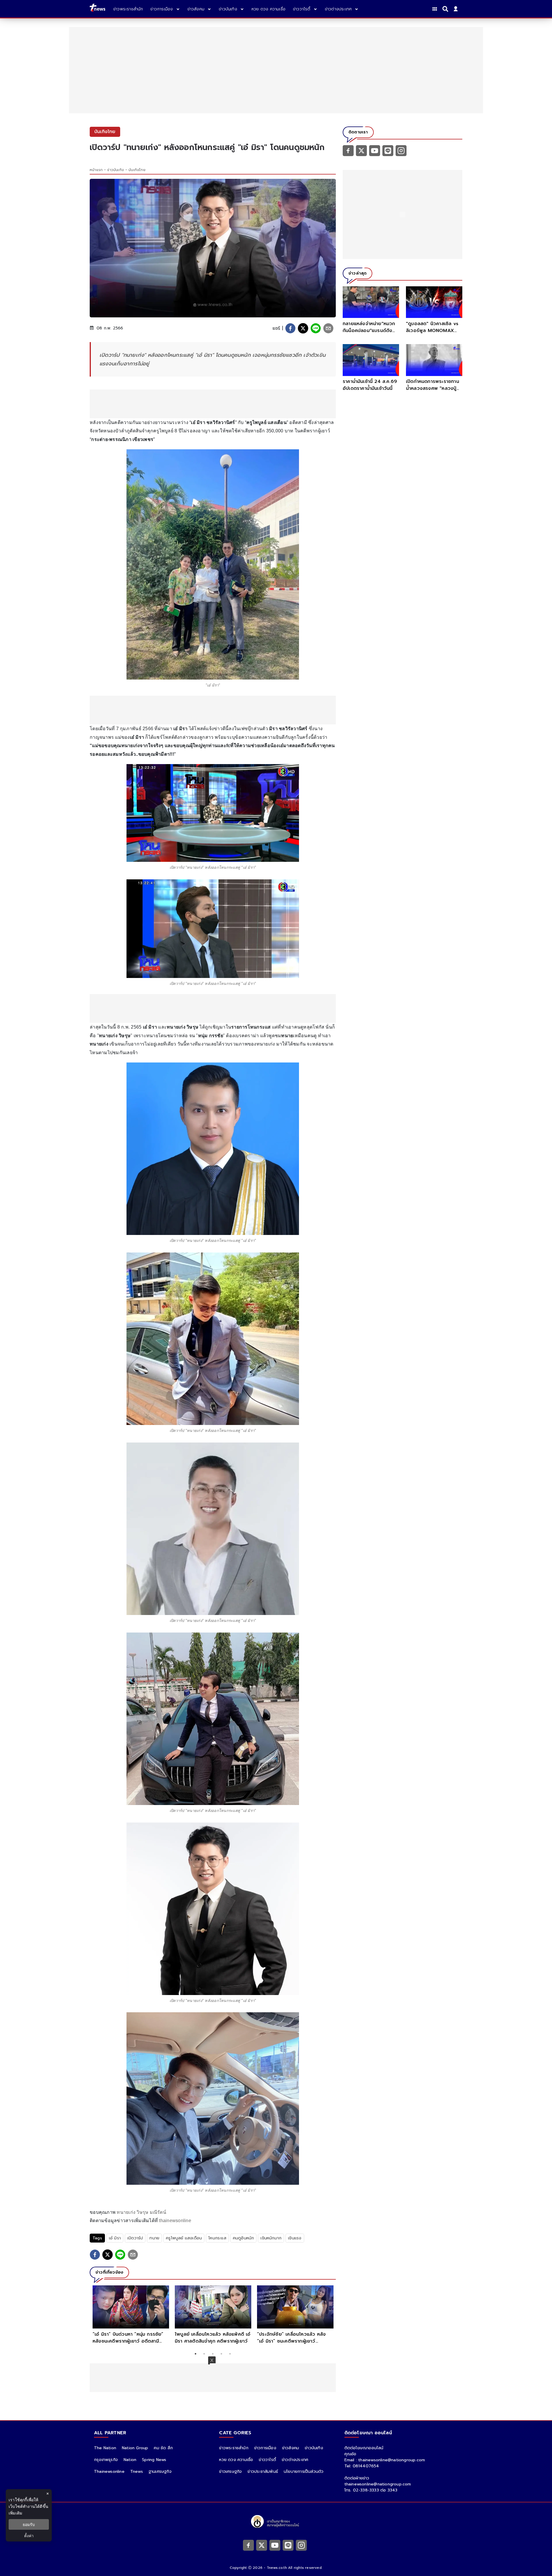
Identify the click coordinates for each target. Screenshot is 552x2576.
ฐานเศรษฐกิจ (160, 2472)
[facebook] (290, 328)
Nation (130, 2460)
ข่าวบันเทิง (116, 170)
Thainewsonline (109, 2472)
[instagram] (401, 150)
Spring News (154, 2460)
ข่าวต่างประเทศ (295, 2460)
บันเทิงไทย (137, 170)
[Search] (446, 9)
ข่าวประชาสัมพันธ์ (263, 2472)
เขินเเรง (295, 2238)
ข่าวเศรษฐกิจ (230, 2472)
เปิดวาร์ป (135, 2238)
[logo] (97, 9)
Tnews (137, 2472)
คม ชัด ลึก (163, 2448)
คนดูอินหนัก (244, 2238)
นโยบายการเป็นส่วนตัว (304, 2472)
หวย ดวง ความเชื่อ (236, 2460)
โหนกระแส (217, 2238)
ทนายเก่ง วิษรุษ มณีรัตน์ (141, 2212)
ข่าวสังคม (291, 2448)
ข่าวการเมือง (265, 2448)
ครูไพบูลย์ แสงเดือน (184, 2238)
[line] (316, 328)
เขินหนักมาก (271, 2238)
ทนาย (154, 2238)
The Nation (105, 2448)
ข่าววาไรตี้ (267, 2460)
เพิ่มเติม (15, 2513)
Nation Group (135, 2448)
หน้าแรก (96, 170)
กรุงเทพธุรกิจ (106, 2460)
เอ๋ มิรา (115, 2238)
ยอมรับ (29, 2524)
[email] (328, 328)
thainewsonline (175, 2221)
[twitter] (303, 328)
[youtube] (375, 150)
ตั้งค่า (29, 2536)
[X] (361, 150)
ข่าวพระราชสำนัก (234, 2448)
